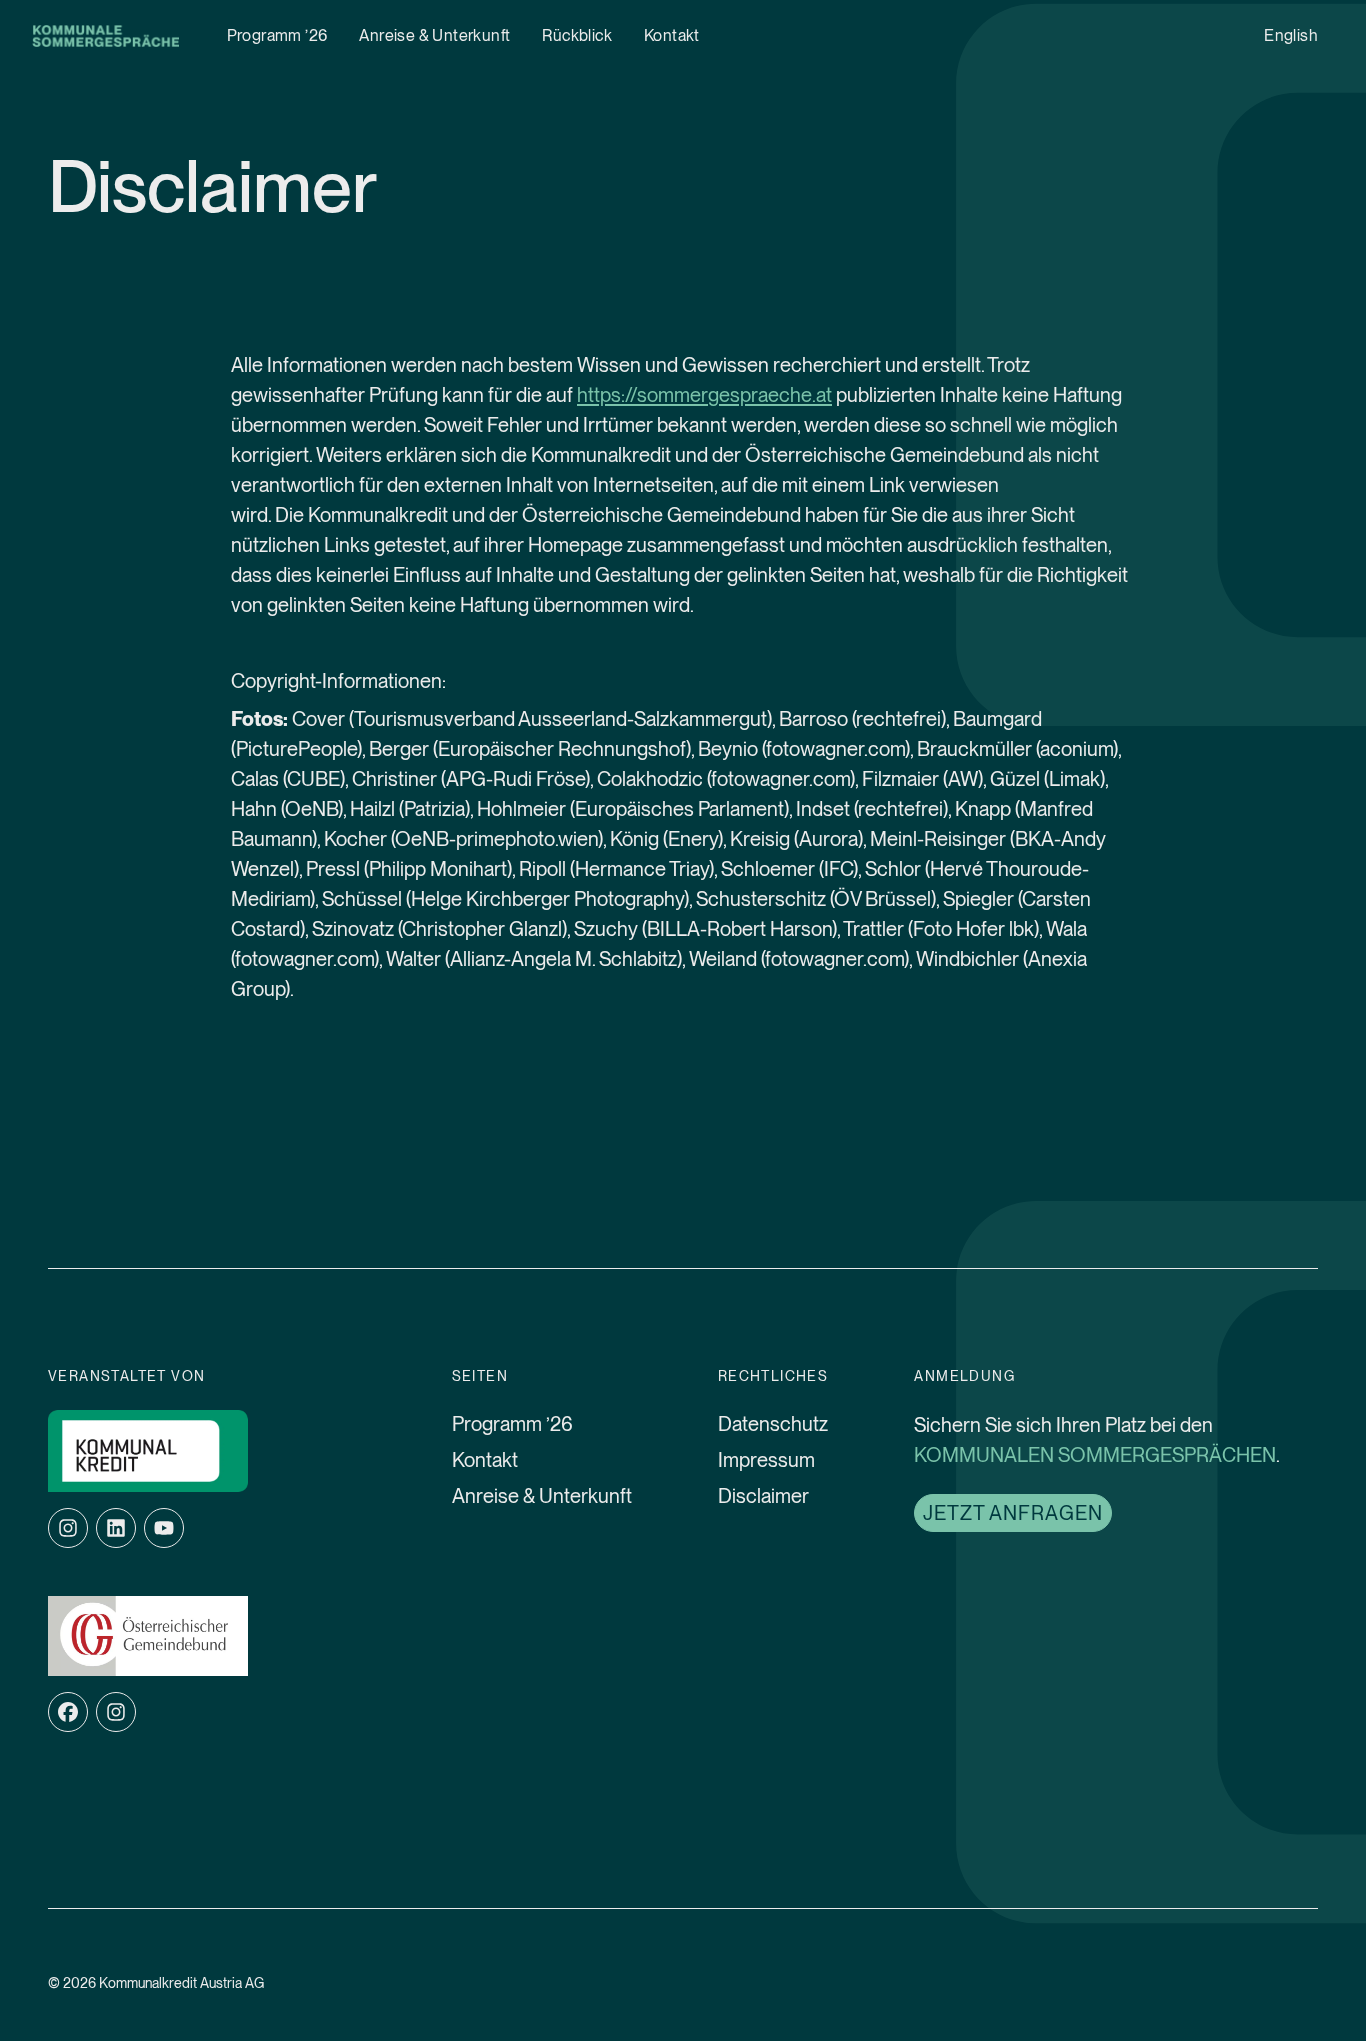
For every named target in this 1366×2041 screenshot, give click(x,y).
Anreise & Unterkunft (434, 35)
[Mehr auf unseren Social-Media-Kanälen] (116, 1712)
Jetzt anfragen (1013, 1513)
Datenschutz (773, 1424)
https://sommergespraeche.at (704, 395)
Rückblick (577, 35)
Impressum (766, 1460)
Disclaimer (763, 1496)
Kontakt (672, 35)
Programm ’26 (277, 35)
